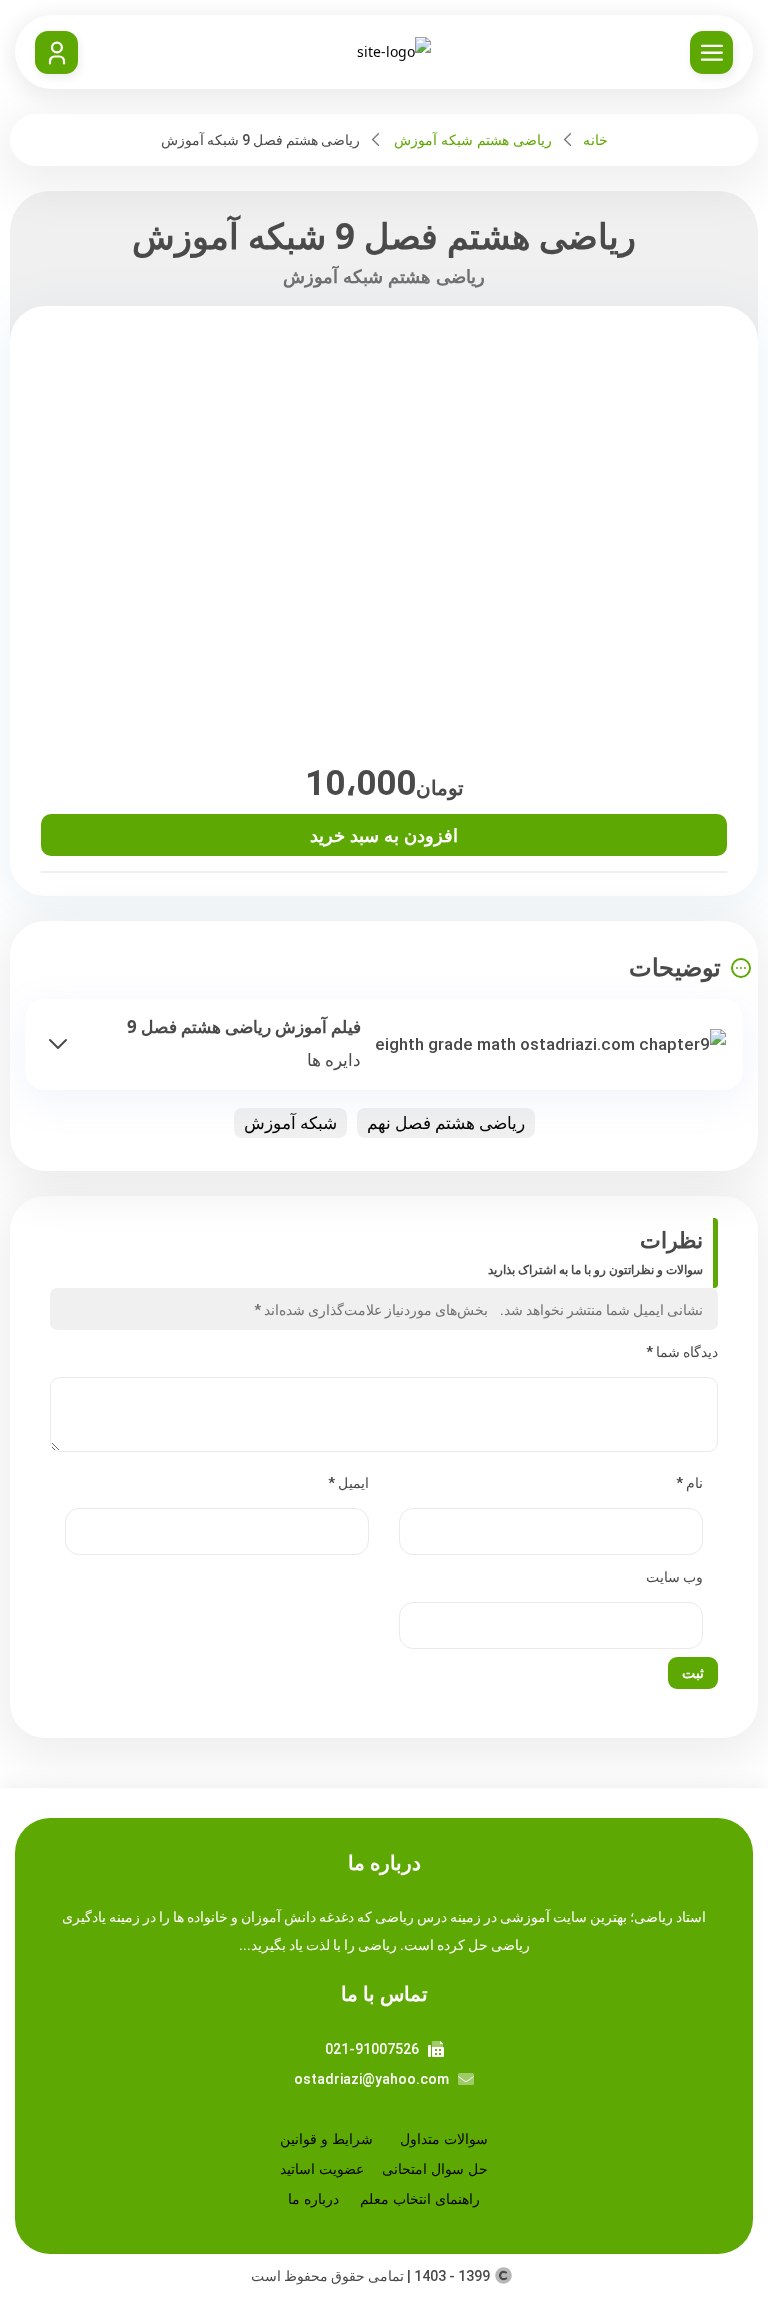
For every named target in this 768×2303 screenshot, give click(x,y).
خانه (595, 139)
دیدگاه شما (682, 1352)
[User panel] (56, 52)
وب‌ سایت (674, 1577)
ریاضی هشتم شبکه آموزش (473, 139)
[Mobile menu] (711, 52)
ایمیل (348, 1483)
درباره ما (313, 2198)
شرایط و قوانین (326, 2138)
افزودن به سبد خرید (384, 835)
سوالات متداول (444, 2138)
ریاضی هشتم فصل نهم (446, 1122)
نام (689, 1483)
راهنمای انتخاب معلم (420, 2198)
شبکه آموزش (290, 1122)
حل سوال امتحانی (435, 2168)
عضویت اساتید (322, 2168)
